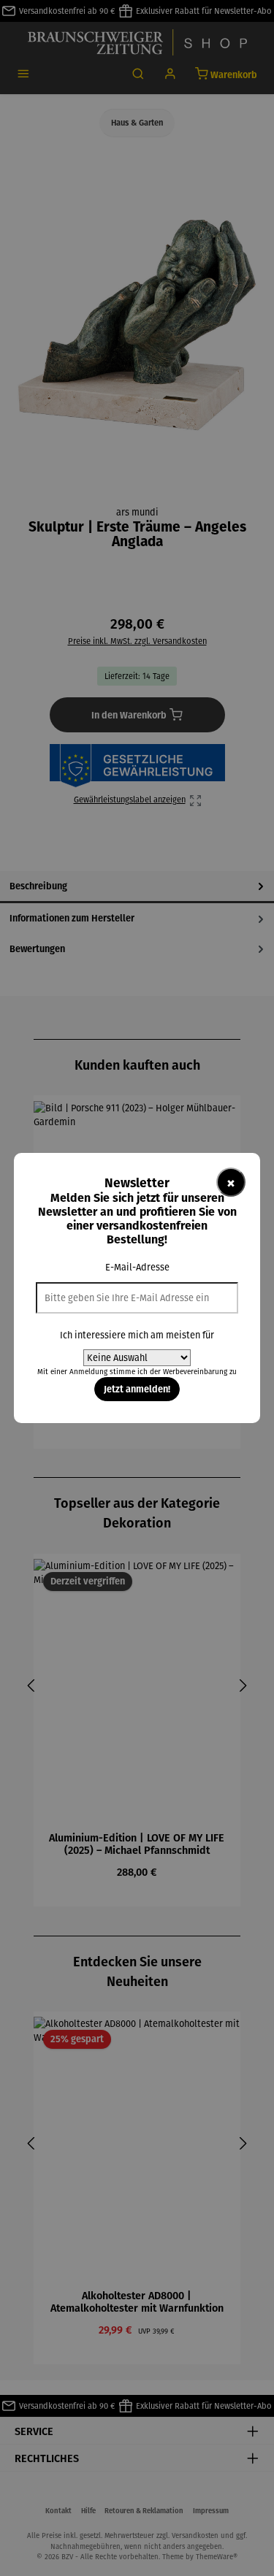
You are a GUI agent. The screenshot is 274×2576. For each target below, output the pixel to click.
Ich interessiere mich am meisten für (137, 1335)
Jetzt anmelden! (137, 1389)
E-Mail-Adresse (137, 1267)
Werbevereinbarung (195, 1372)
